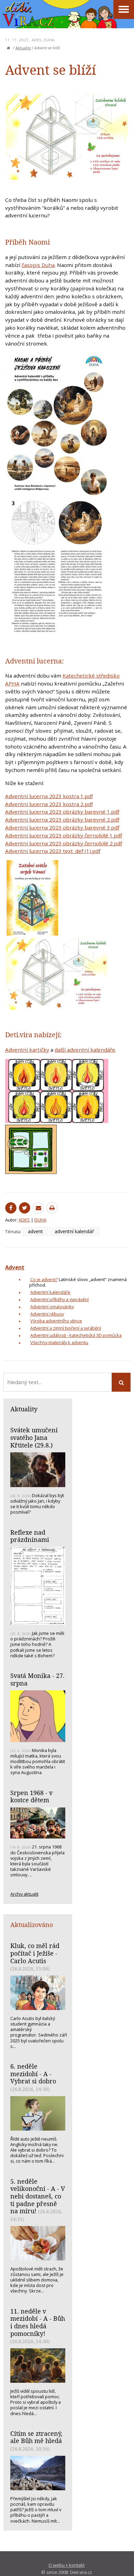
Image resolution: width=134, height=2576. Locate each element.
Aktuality (23, 48)
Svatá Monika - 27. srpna (37, 1679)
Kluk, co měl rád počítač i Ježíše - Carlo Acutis (35, 1953)
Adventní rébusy (47, 1314)
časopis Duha (38, 265)
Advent (15, 1267)
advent (35, 1231)
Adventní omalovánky (52, 1307)
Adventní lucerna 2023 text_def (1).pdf (53, 851)
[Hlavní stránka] (9, 48)
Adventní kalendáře (50, 1292)
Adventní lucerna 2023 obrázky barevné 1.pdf (62, 812)
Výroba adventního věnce (56, 1321)
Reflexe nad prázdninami (30, 1536)
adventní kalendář (74, 1231)
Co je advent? (44, 1279)
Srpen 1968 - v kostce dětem (31, 1796)
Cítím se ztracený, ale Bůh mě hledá (36, 2437)
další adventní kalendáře (85, 1050)
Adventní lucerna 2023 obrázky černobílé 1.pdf (64, 835)
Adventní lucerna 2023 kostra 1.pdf (49, 796)
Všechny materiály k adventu (59, 1342)
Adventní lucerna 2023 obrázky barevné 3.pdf (62, 827)
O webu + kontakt (66, 2565)
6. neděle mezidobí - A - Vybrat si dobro (33, 2074)
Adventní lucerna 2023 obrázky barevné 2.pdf (62, 820)
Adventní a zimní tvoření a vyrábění (66, 1328)
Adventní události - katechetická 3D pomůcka (76, 1335)
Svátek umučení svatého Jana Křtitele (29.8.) (34, 1437)
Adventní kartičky (27, 1050)
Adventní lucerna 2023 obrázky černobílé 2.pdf (64, 843)
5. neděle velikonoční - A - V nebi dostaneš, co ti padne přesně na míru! (38, 2196)
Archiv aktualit (24, 1894)
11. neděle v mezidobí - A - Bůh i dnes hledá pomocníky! (38, 2322)
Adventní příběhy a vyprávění (59, 1299)
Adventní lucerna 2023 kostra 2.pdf (49, 804)
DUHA (49, 40)
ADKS (37, 40)
